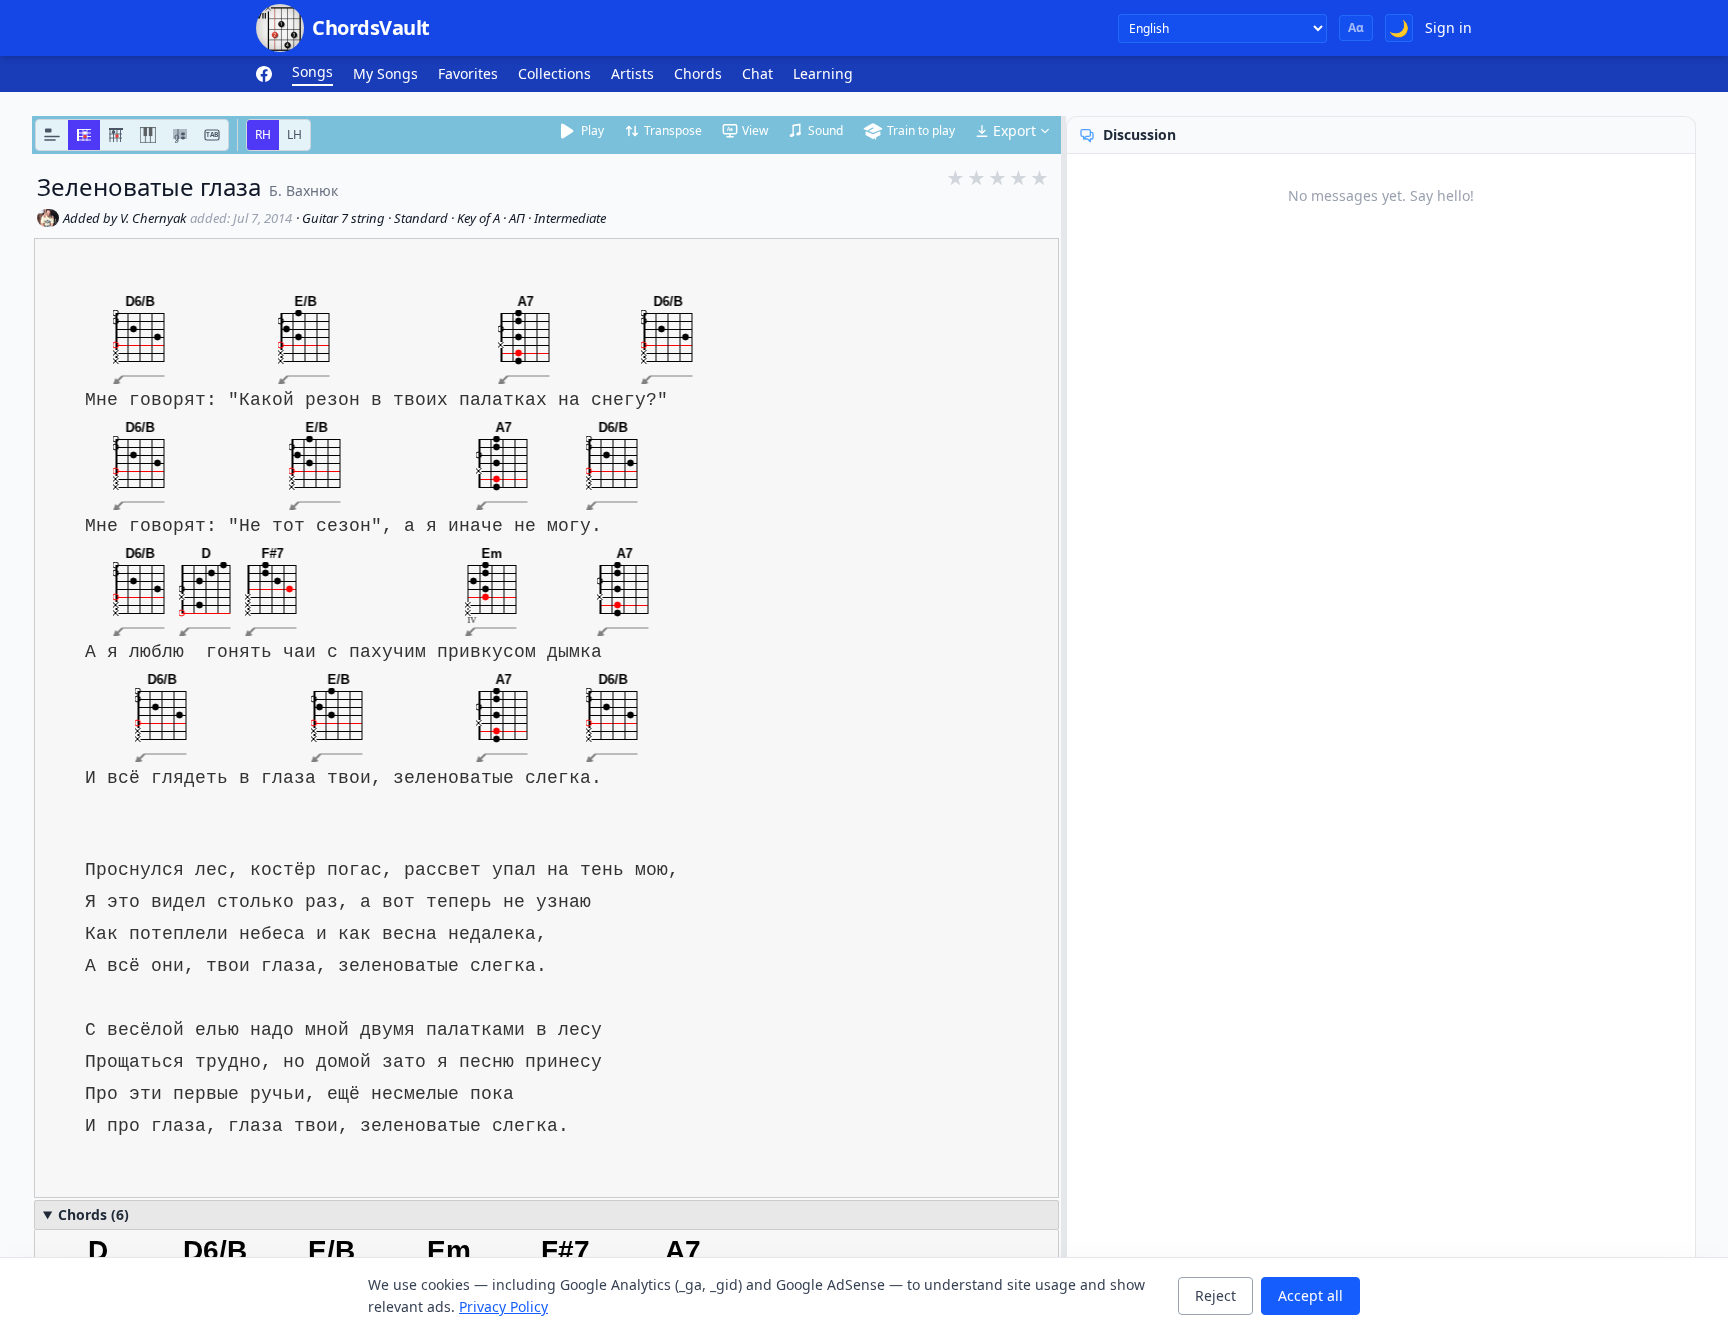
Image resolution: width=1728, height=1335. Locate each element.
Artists (632, 73)
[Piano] (148, 135)
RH (263, 134)
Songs (312, 71)
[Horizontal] (84, 135)
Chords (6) (93, 1214)
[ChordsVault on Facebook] (264, 74)
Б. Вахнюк (303, 190)
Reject (1215, 1295)
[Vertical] (116, 135)
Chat (757, 73)
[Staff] (180, 135)
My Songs (385, 73)
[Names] (52, 135)
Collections (554, 73)
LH (294, 134)
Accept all (1310, 1295)
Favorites (468, 73)
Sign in (1448, 27)
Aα (1356, 27)
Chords (698, 73)
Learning (823, 73)
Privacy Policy (503, 1306)
